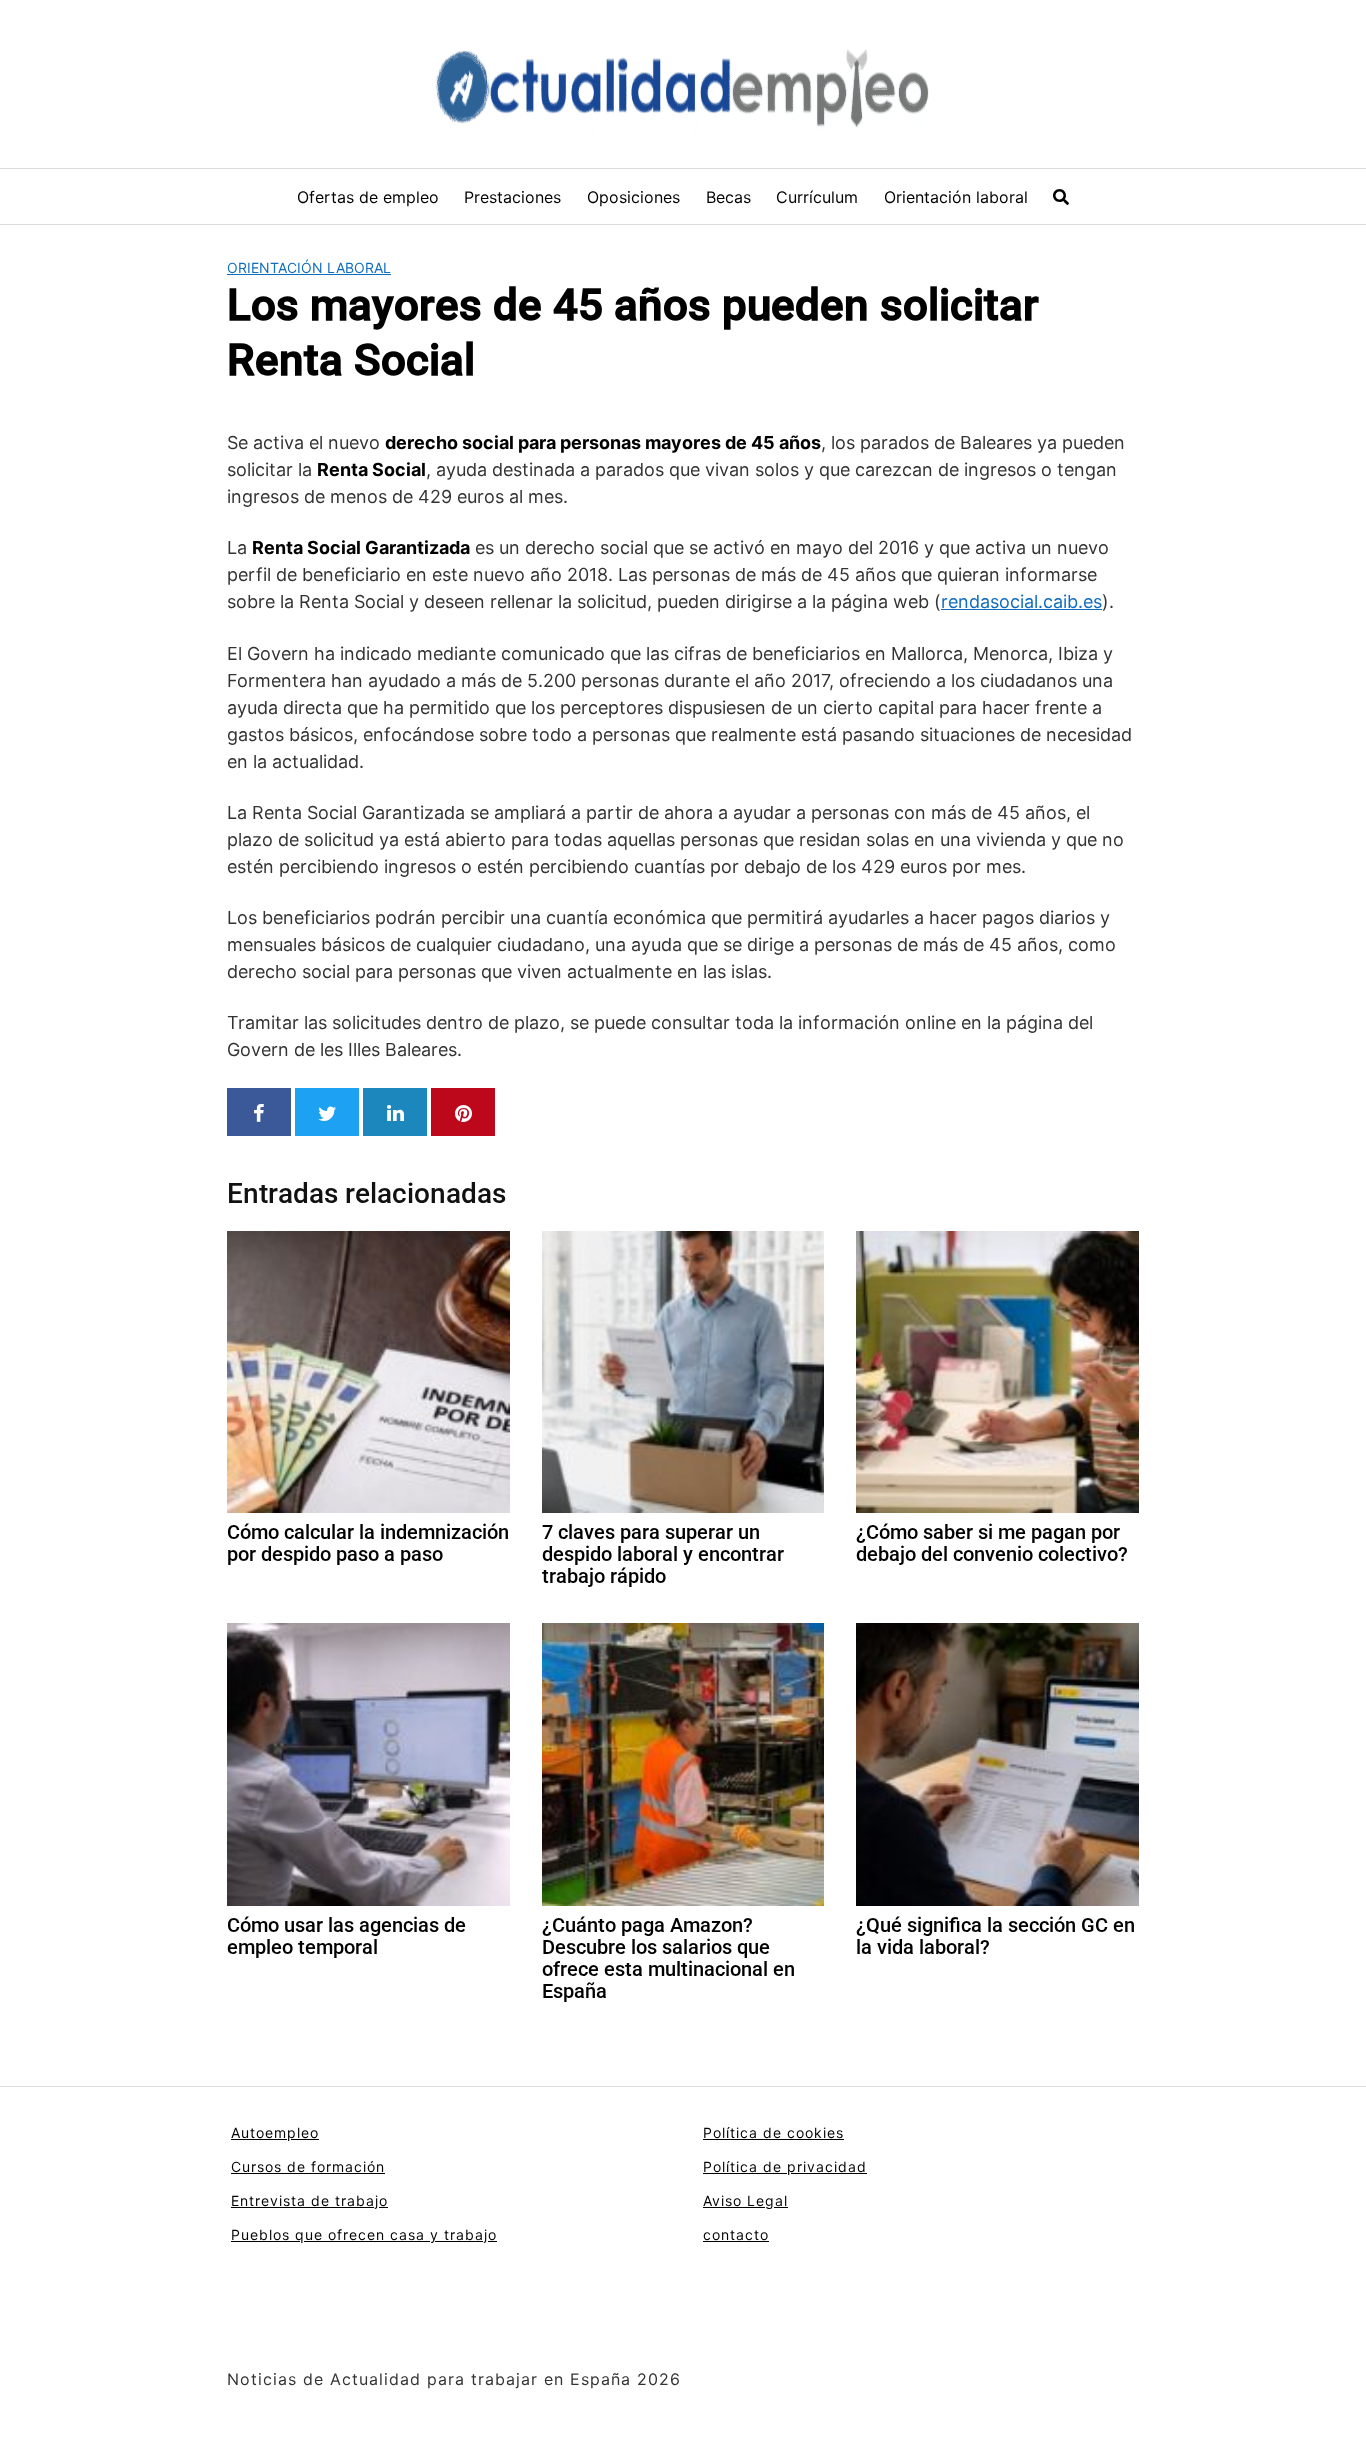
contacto (736, 2234)
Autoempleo (275, 2132)
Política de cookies (773, 2132)
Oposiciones (633, 197)
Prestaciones (512, 197)
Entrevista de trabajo (309, 2200)
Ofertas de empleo (368, 197)
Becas (728, 197)
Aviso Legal (745, 2200)
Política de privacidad (785, 2166)
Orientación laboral (956, 197)
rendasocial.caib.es (1021, 601)
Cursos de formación (308, 2166)
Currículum (817, 197)
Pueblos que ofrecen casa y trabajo (364, 2234)
